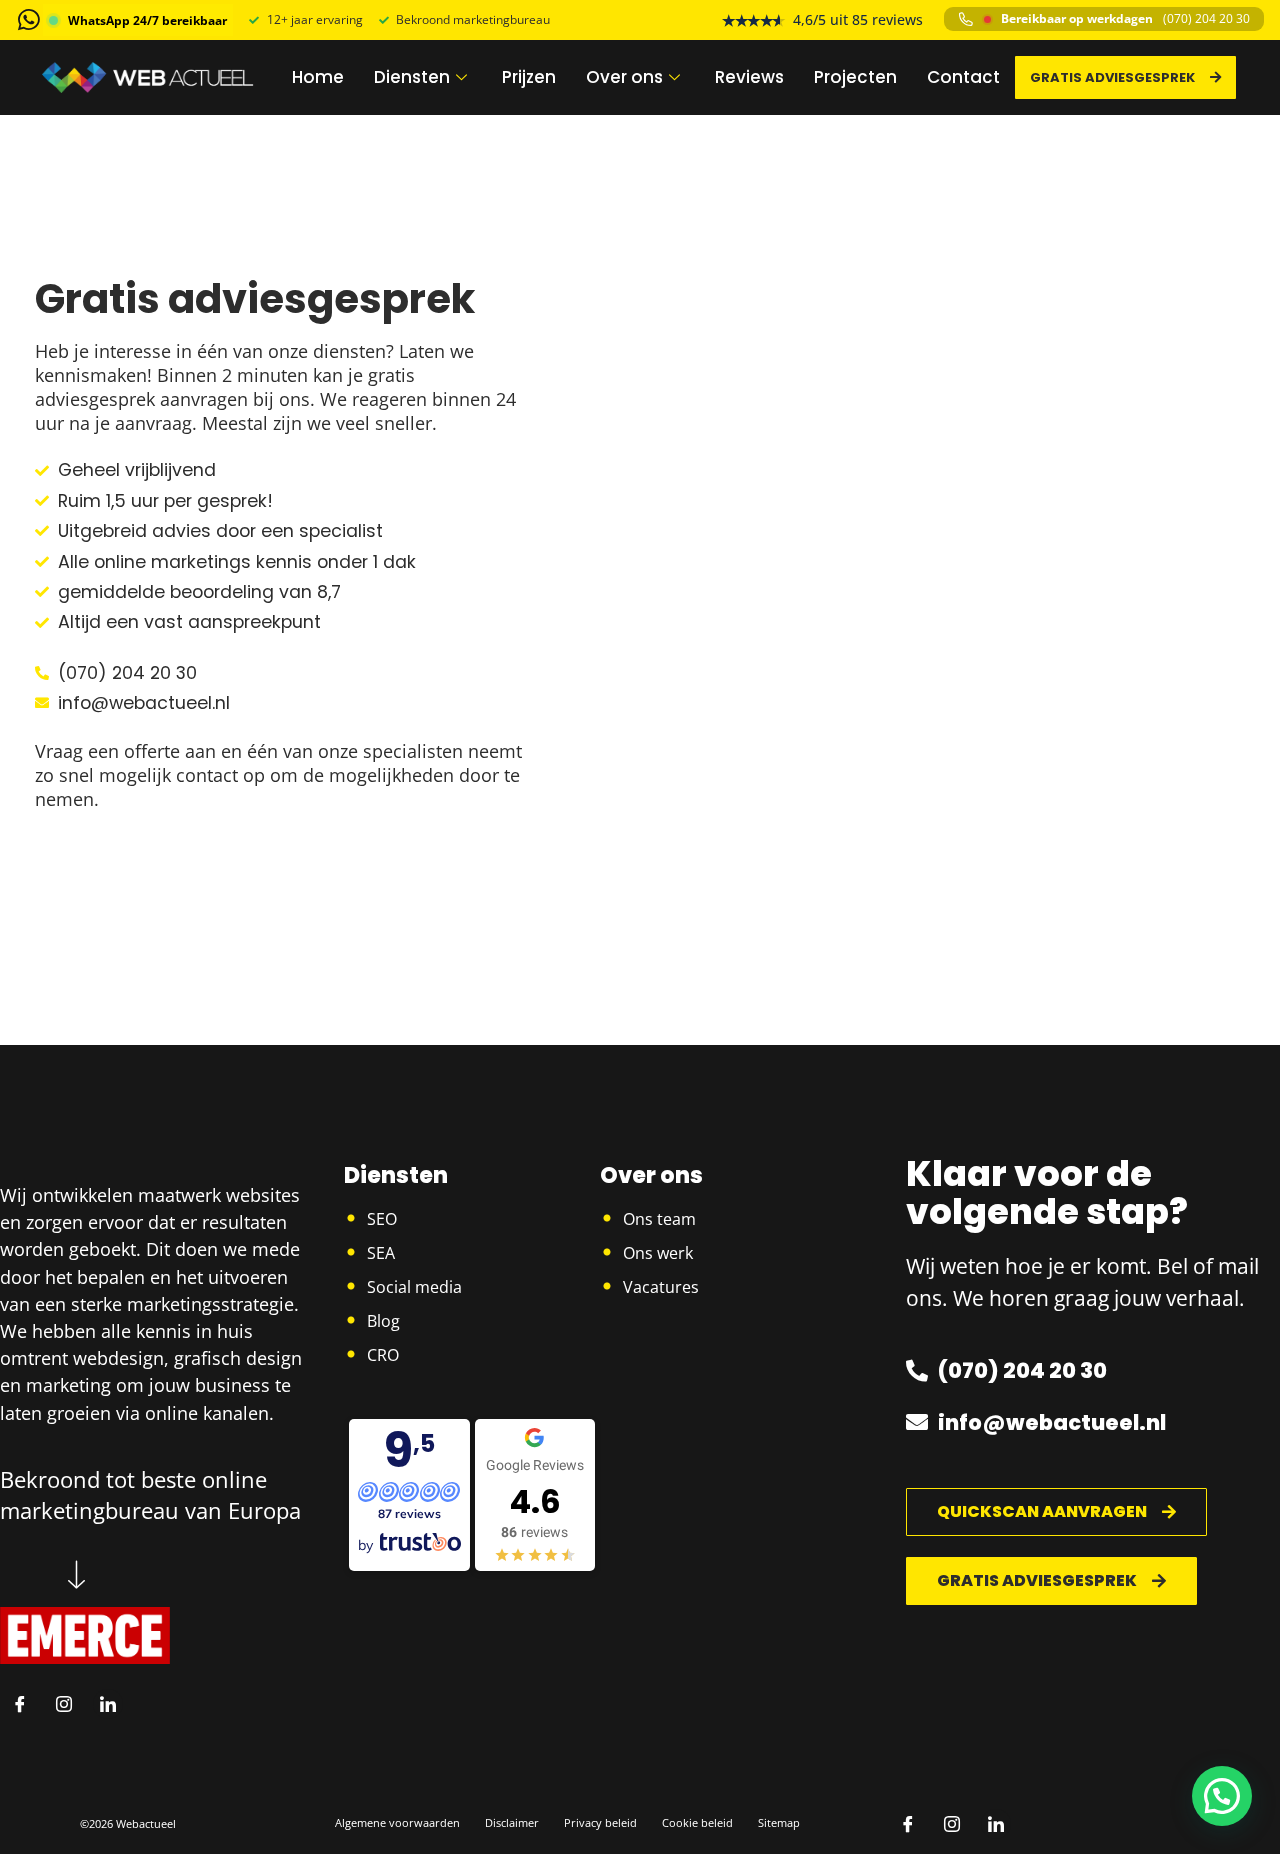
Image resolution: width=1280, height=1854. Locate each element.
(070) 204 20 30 (1206, 19)
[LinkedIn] (108, 1704)
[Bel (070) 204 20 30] (966, 19)
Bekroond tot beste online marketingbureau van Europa (150, 1494)
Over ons (624, 77)
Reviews (749, 77)
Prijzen (529, 77)
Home (318, 77)
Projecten (855, 77)
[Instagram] (64, 1704)
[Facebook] (20, 1704)
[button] (1222, 1796)
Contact (963, 77)
